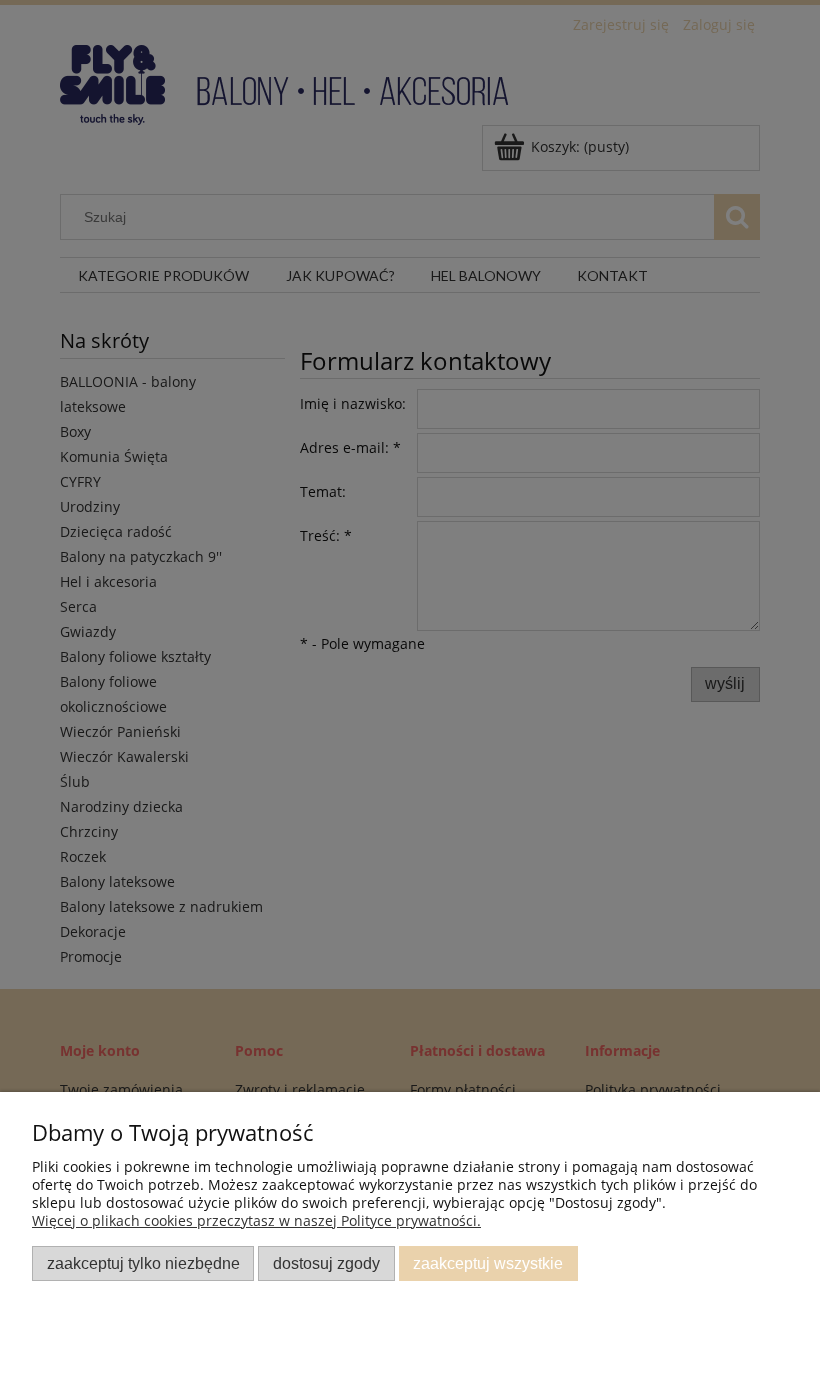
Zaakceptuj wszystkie (488, 1263)
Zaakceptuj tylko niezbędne (143, 1263)
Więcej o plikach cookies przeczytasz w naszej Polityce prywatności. (256, 1220)
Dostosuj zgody (326, 1263)
